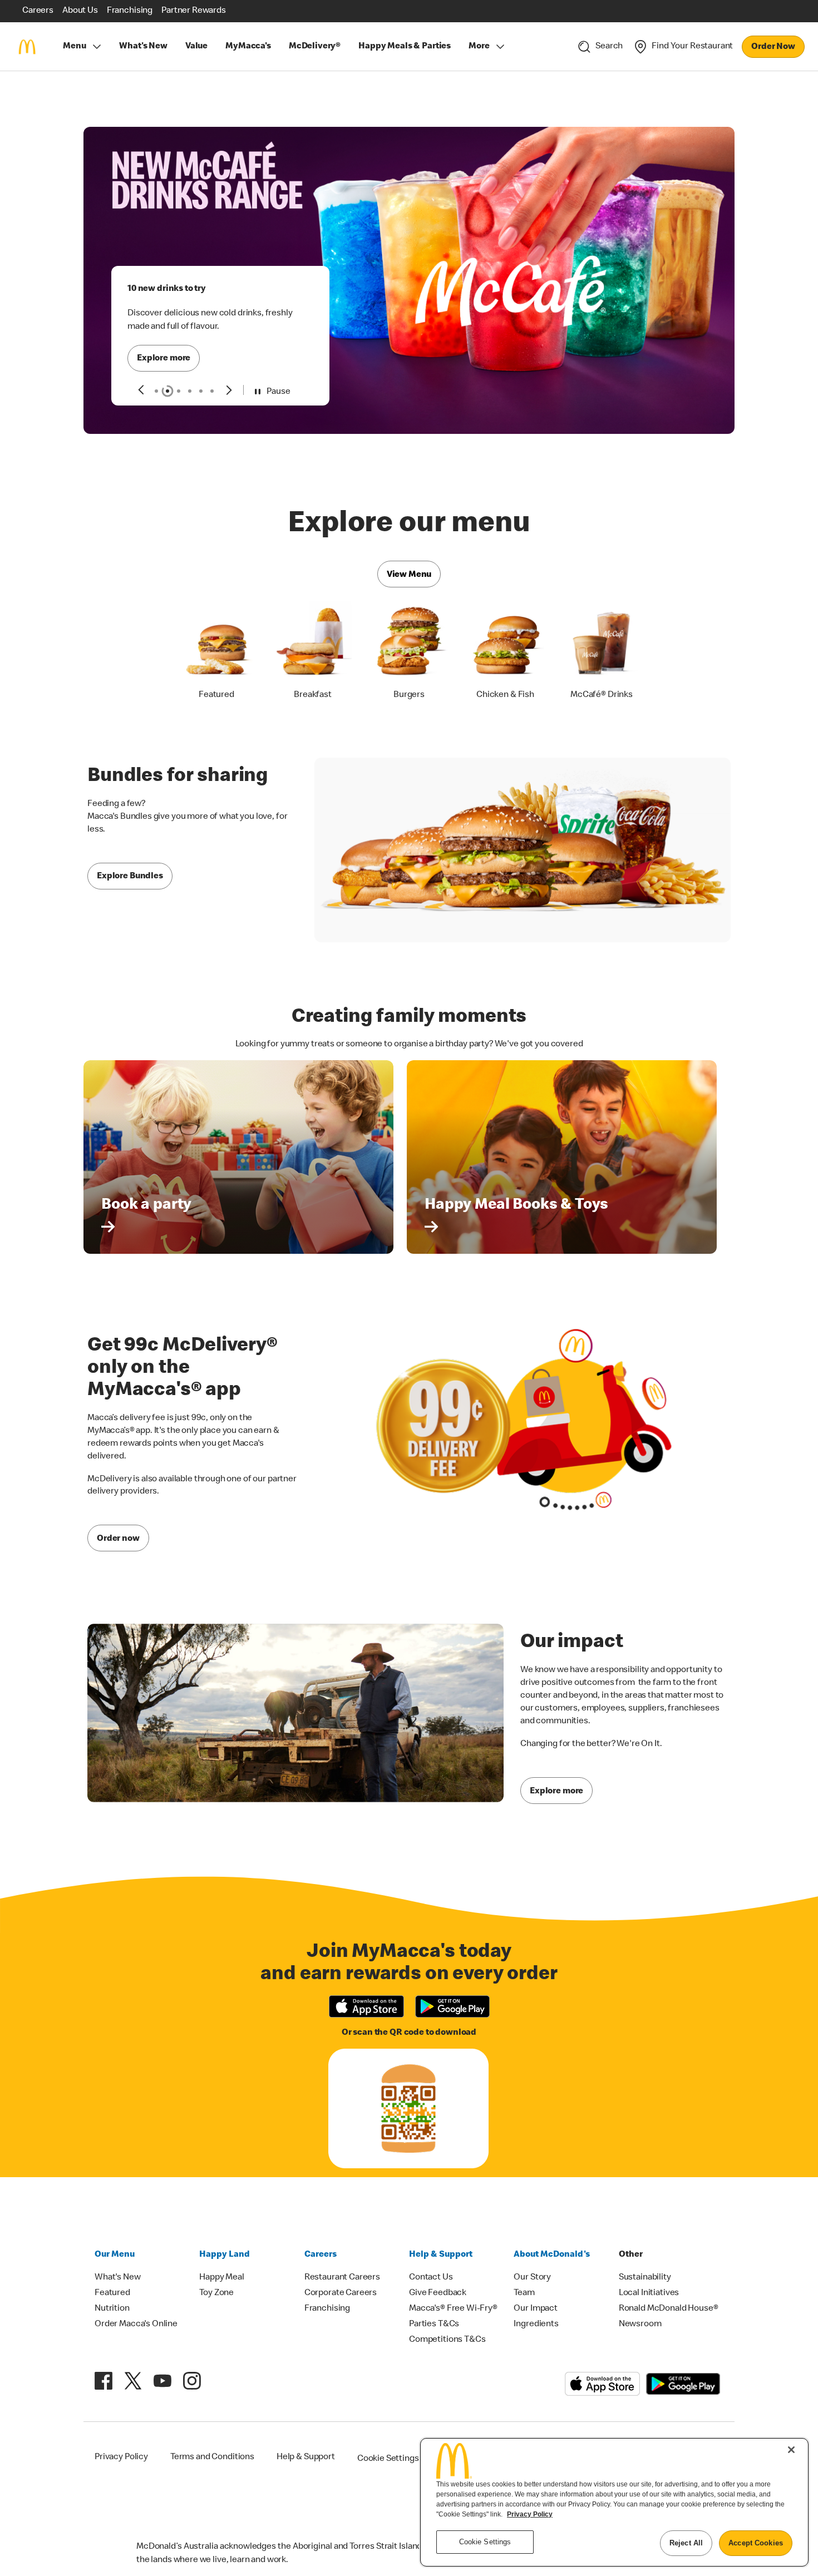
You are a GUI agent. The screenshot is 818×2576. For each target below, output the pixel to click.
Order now (118, 1521)
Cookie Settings (388, 2441)
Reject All (686, 2543)
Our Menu (115, 2237)
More (479, 47)
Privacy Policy (530, 2514)
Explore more (164, 342)
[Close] (791, 2450)
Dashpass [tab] (212, 374)
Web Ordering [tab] (190, 374)
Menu (74, 47)
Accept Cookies (756, 2543)
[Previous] (141, 372)
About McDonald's (552, 2237)
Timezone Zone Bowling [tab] (201, 374)
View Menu (409, 557)
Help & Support (441, 2237)
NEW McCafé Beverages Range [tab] (167, 374)
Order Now (773, 47)
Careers (321, 2237)
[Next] (230, 372)
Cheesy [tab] (156, 374)
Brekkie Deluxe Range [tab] (179, 374)
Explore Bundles (130, 859)
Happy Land (225, 2237)
